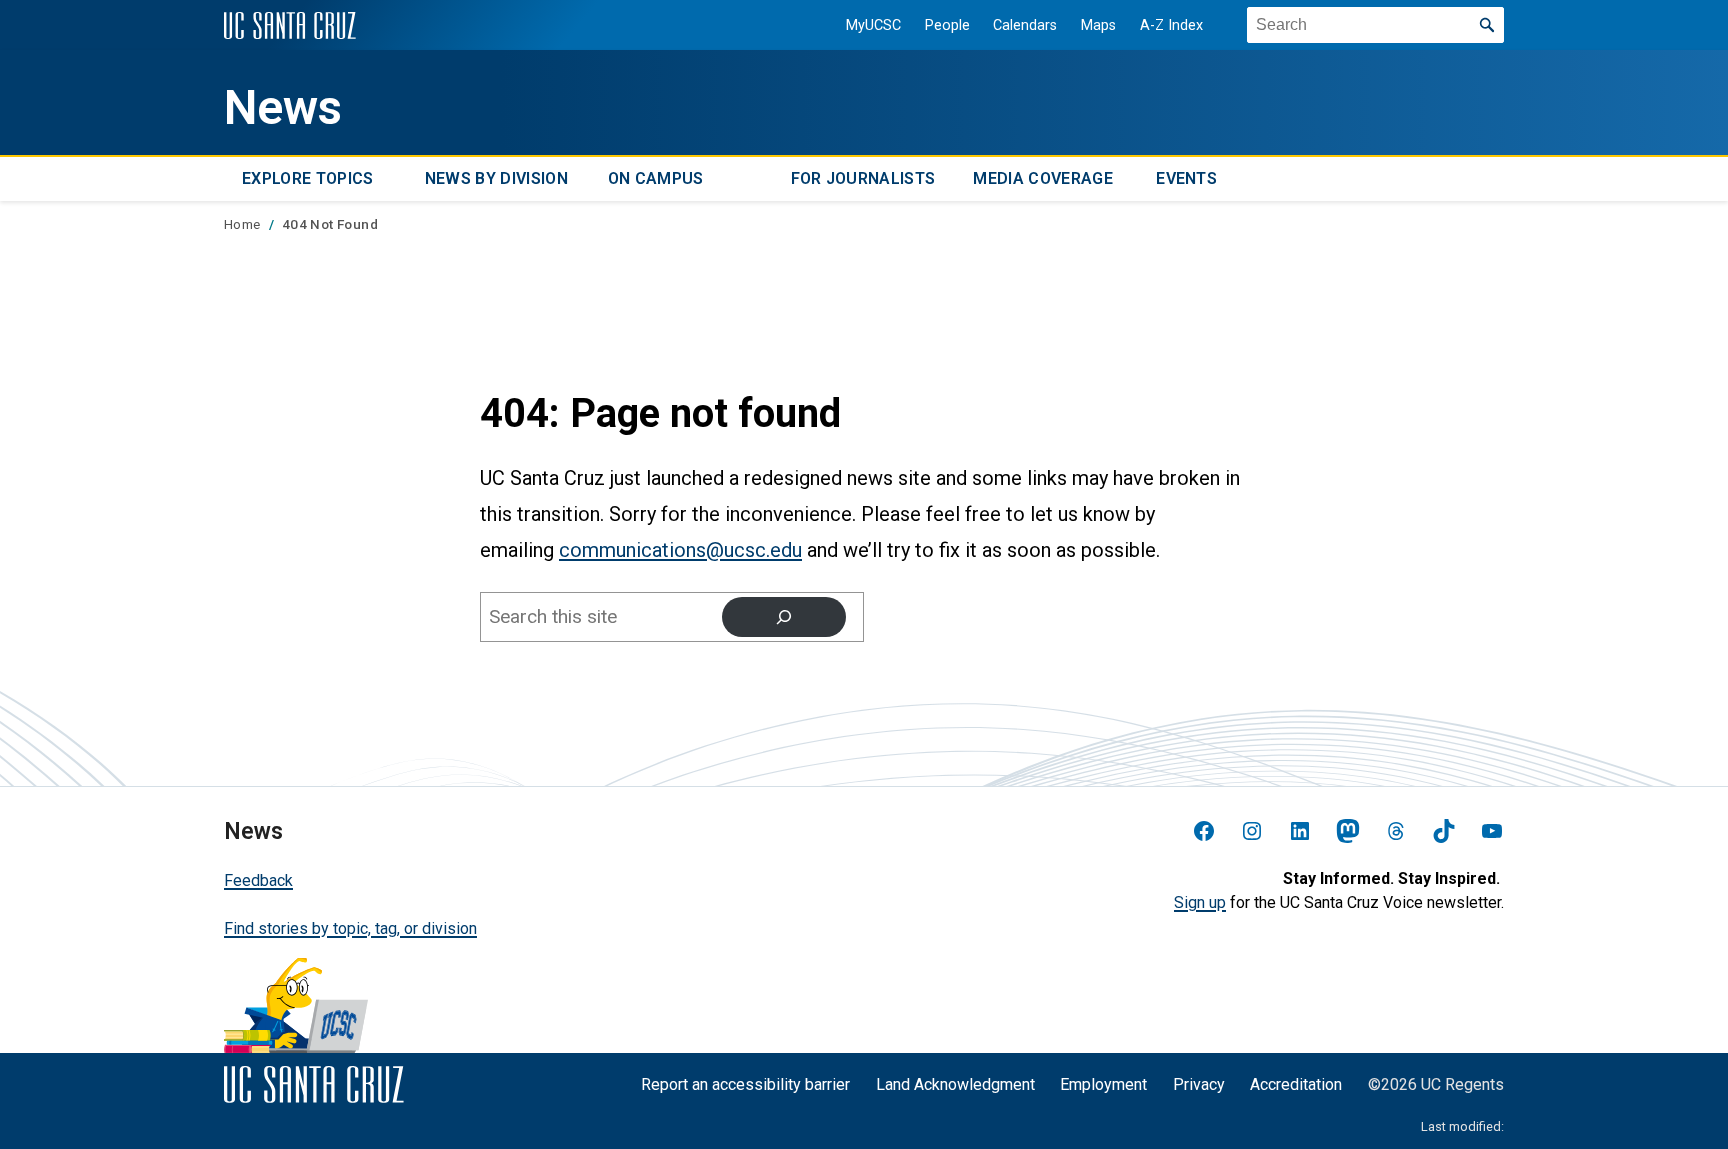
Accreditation (1296, 1084)
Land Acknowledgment (955, 1084)
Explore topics (307, 178)
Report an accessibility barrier (745, 1084)
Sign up (1200, 902)
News (283, 108)
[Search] (784, 617)
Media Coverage (1042, 178)
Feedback (258, 880)
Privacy (1199, 1084)
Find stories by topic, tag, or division (350, 928)
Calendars (1025, 25)
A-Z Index (1171, 25)
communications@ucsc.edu (680, 550)
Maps (1098, 25)
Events (1186, 178)
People (947, 25)
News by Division (496, 178)
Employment (1103, 1084)
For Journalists (863, 178)
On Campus (656, 178)
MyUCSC (873, 25)
